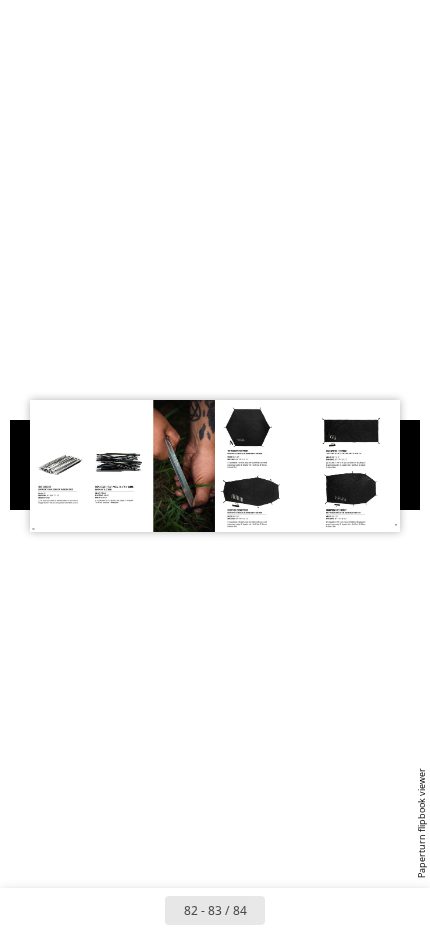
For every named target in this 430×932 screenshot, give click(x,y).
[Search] (72, 22)
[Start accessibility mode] (116, 22)
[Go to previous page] (143, 910)
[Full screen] (402, 22)
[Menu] (28, 22)
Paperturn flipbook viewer (421, 823)
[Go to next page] (287, 910)
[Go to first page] (99, 910)
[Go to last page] (331, 910)
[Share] (358, 22)
